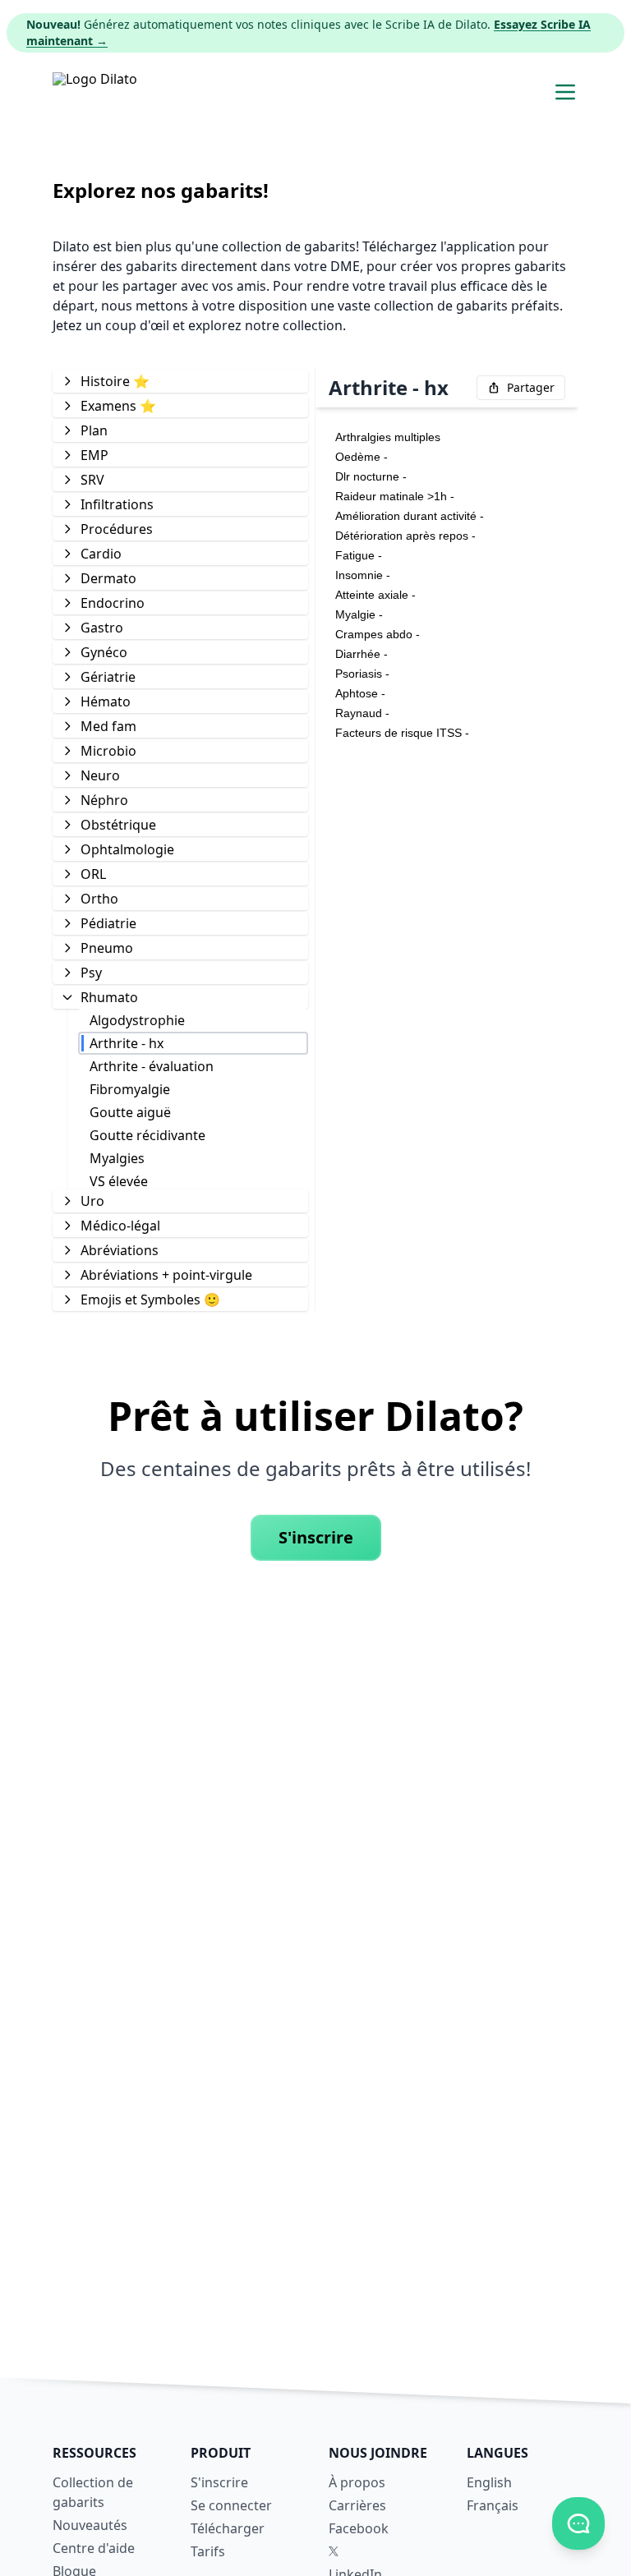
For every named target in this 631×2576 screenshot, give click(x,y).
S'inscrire (316, 1537)
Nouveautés (90, 2525)
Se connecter (231, 2505)
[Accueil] (95, 92)
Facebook (359, 2528)
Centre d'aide (94, 2548)
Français (493, 2505)
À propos (357, 2482)
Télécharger (228, 2528)
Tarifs (208, 2551)
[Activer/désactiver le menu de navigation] (565, 92)
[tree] (180, 839)
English (489, 2482)
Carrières (357, 2505)
